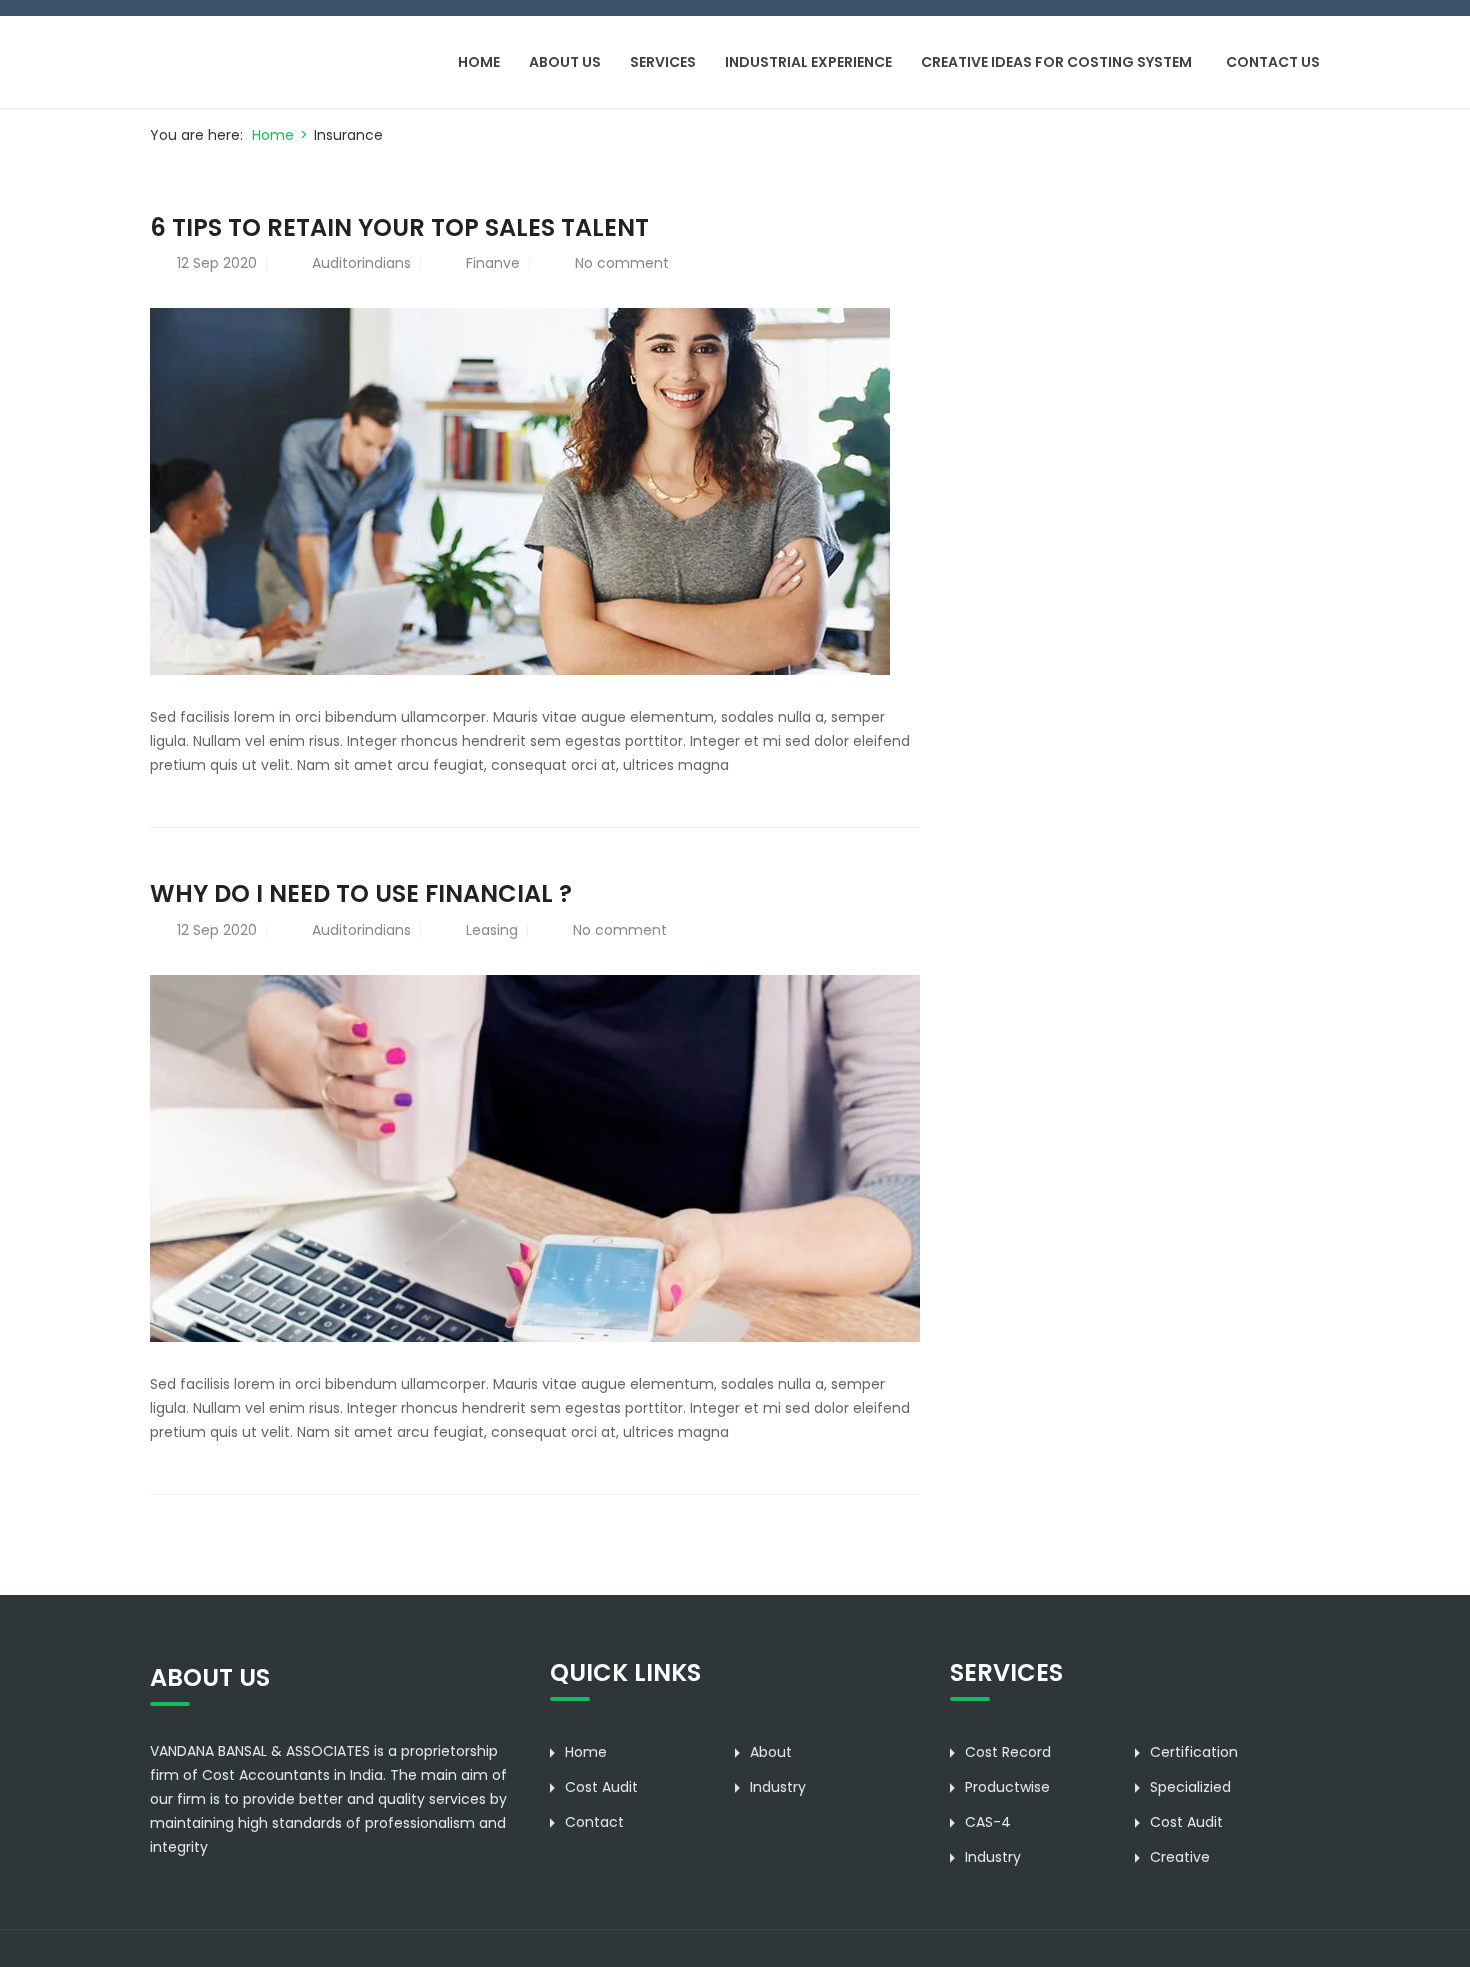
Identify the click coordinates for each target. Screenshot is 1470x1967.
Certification (1194, 1752)
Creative (1180, 1857)
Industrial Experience (808, 62)
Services (663, 62)
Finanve (493, 263)
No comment (622, 263)
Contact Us (1273, 62)
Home (479, 62)
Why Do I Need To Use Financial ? (361, 893)
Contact (594, 1822)
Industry (778, 1787)
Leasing (492, 930)
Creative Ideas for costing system (1056, 62)
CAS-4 (988, 1822)
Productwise (1007, 1787)
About (771, 1752)
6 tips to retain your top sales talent (399, 227)
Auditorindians (361, 263)
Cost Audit (601, 1787)
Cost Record (1008, 1752)
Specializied (1190, 1787)
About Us (565, 62)
